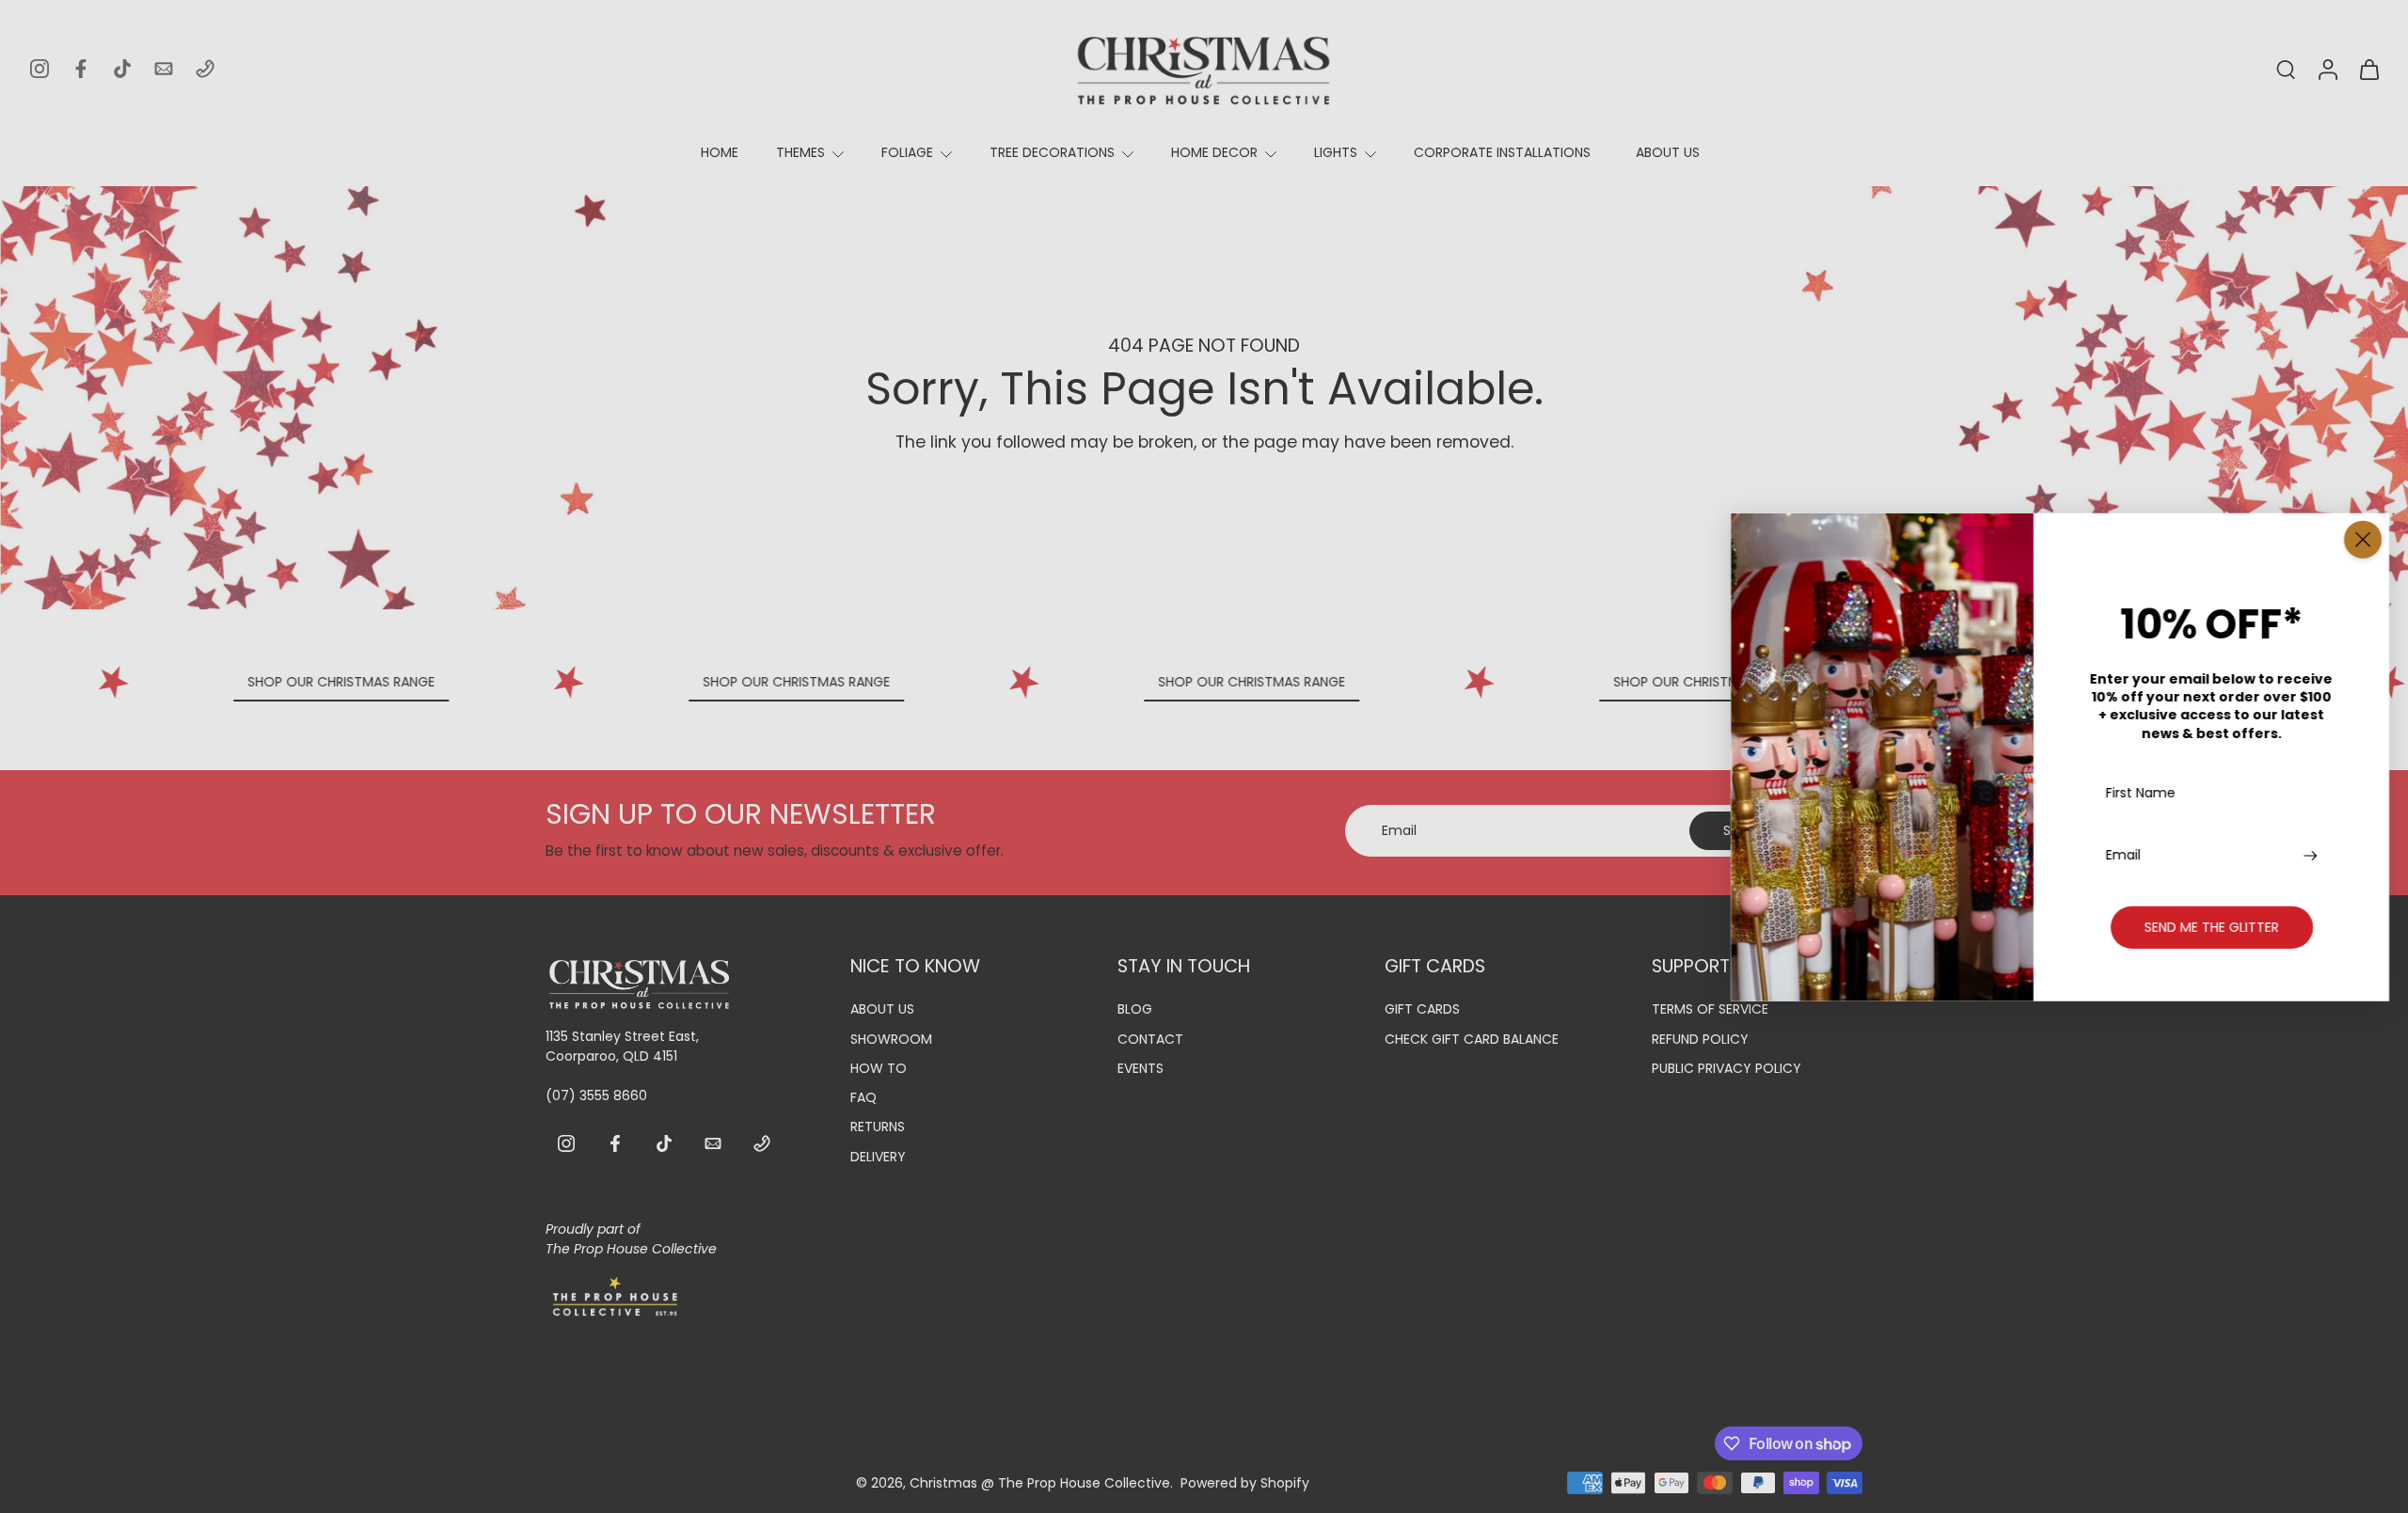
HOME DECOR (1214, 152)
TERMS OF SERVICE (1710, 1010)
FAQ (863, 1098)
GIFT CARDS (1422, 1010)
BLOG (1135, 1010)
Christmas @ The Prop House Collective (1040, 1483)
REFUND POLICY (1700, 1040)
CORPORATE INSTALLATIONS (1502, 152)
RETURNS (878, 1128)
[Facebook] (81, 69)
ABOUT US (1668, 152)
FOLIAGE (907, 152)
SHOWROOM (891, 1040)
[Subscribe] (2313, 854)
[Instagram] (40, 69)
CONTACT (1150, 1040)
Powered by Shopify (1245, 1483)
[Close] (2363, 539)
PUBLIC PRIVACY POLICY (1727, 1069)
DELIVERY (878, 1157)
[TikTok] (122, 69)
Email (2123, 854)
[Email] (164, 69)
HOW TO (879, 1069)
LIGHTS (1336, 152)
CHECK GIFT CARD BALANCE (1472, 1040)
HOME (720, 152)
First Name (2141, 793)
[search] (2286, 69)
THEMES (800, 152)
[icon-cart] (2368, 69)
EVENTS (1141, 1069)
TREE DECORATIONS (1052, 152)
